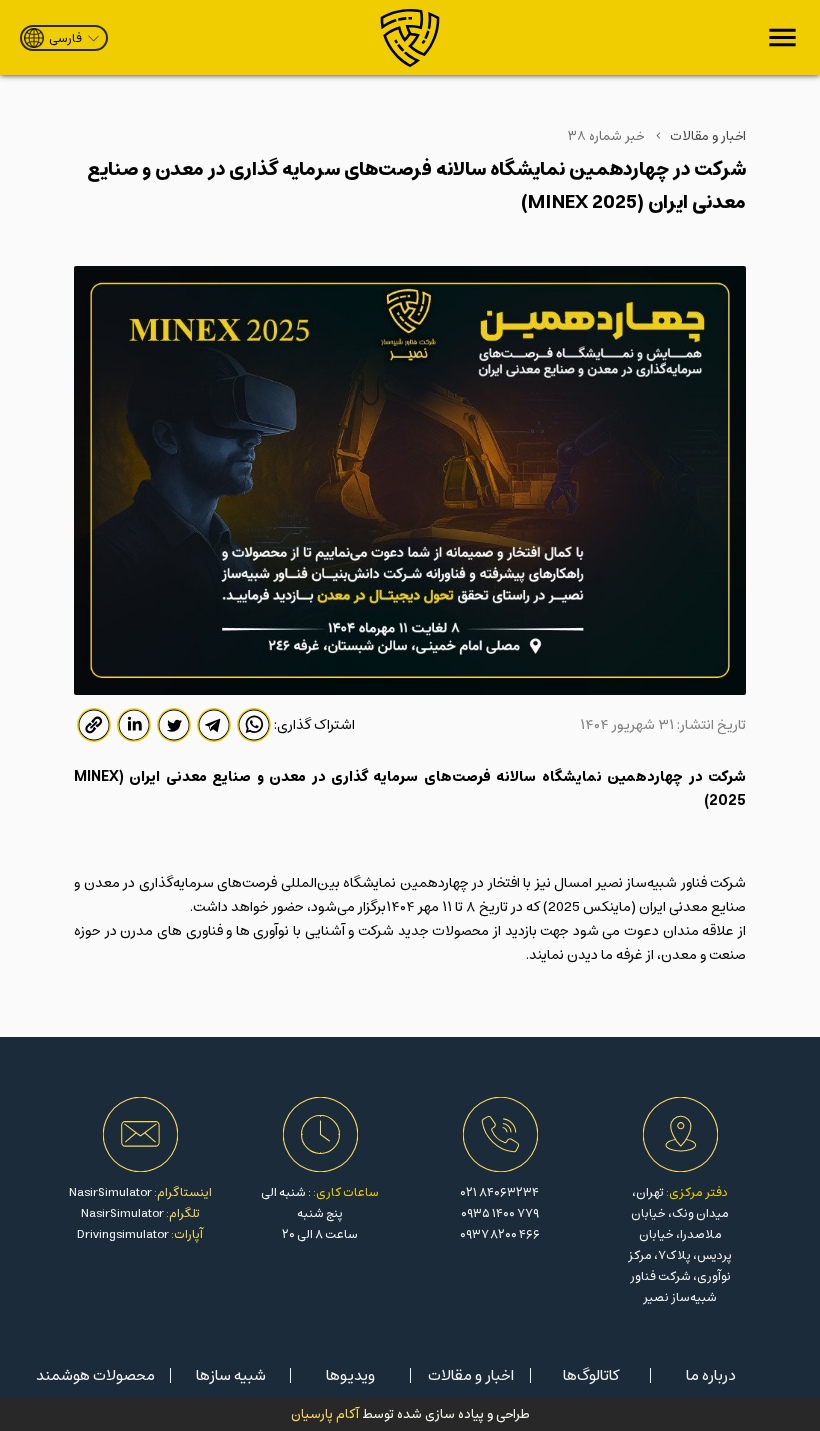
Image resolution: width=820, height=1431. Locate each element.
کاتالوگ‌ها (591, 1375)
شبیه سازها (231, 1375)
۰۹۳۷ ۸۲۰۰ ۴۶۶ (500, 1234)
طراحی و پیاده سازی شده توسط (410, 1414)
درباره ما (711, 1375)
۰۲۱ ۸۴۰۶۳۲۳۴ (500, 1192)
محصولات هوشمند (95, 1375)
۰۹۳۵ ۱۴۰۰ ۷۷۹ (500, 1213)
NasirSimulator (110, 1192)
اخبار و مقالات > (699, 136)
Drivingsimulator (123, 1234)
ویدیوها (350, 1375)
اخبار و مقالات (471, 1375)
